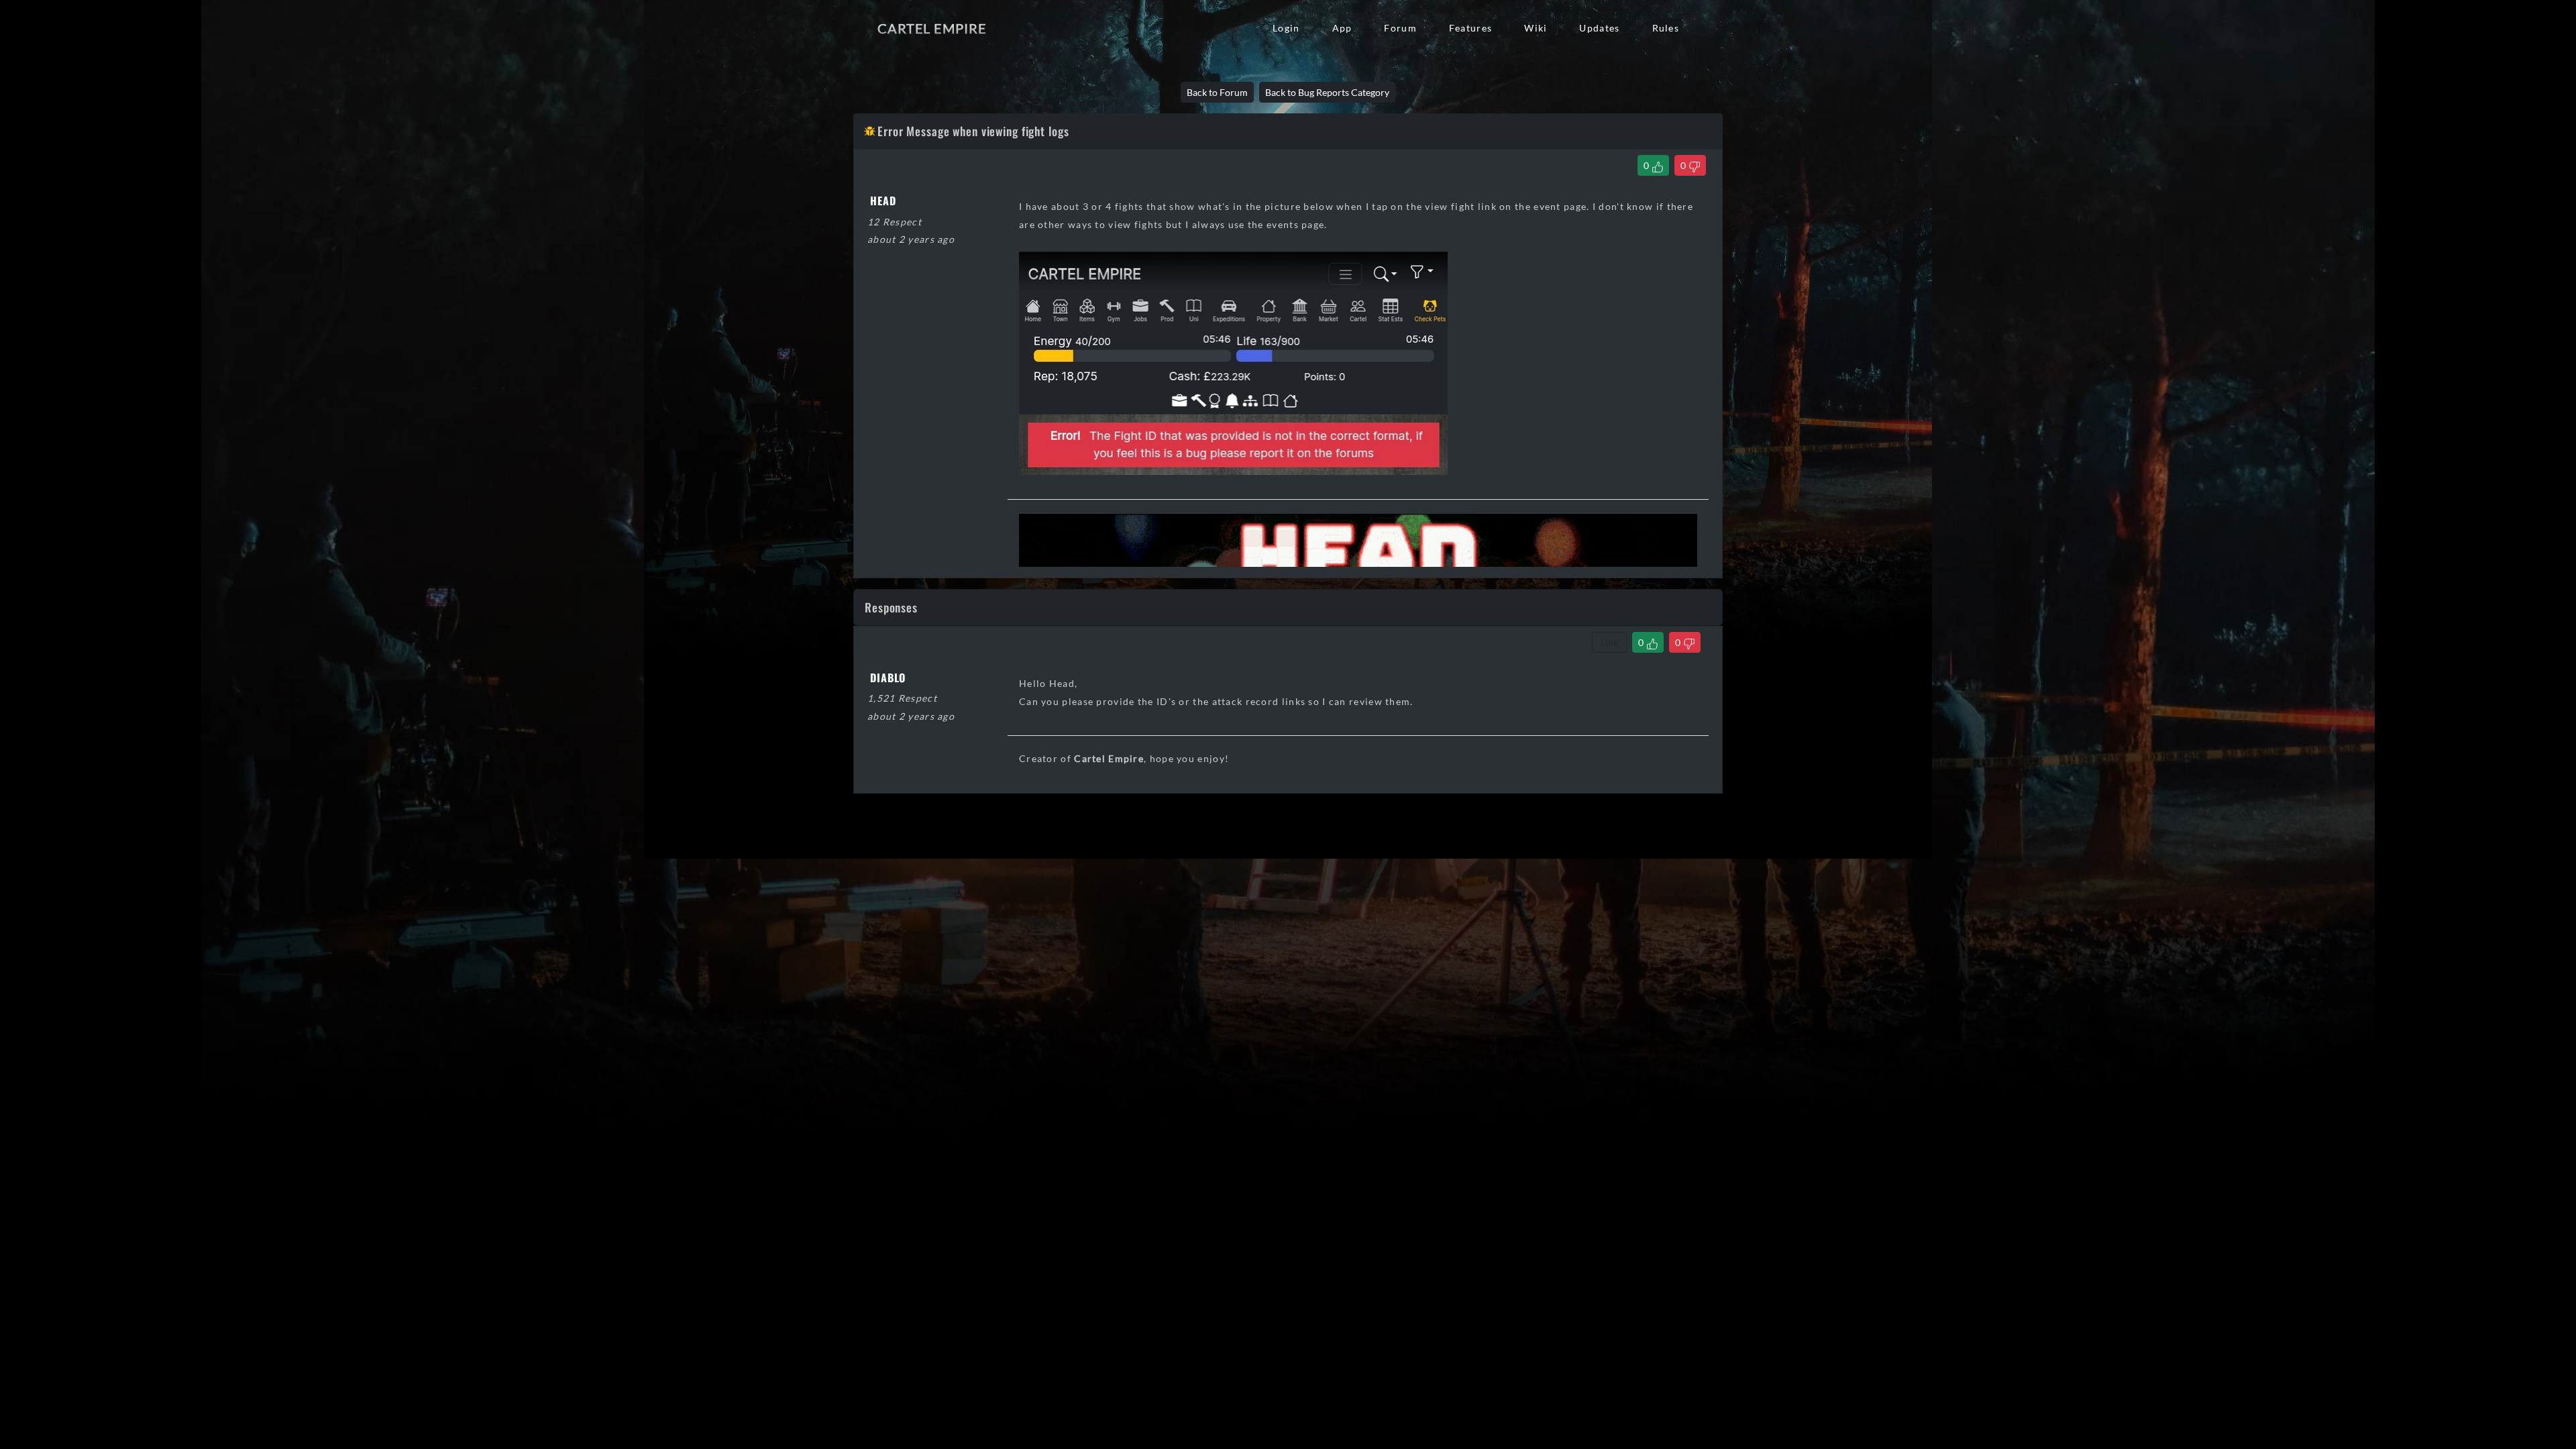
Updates (1599, 28)
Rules (1666, 28)
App (1342, 28)
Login (1286, 28)
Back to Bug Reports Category (1327, 92)
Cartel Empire (932, 28)
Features (1470, 28)
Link (1609, 642)
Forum (1400, 28)
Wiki (1536, 28)
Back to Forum (1217, 92)
